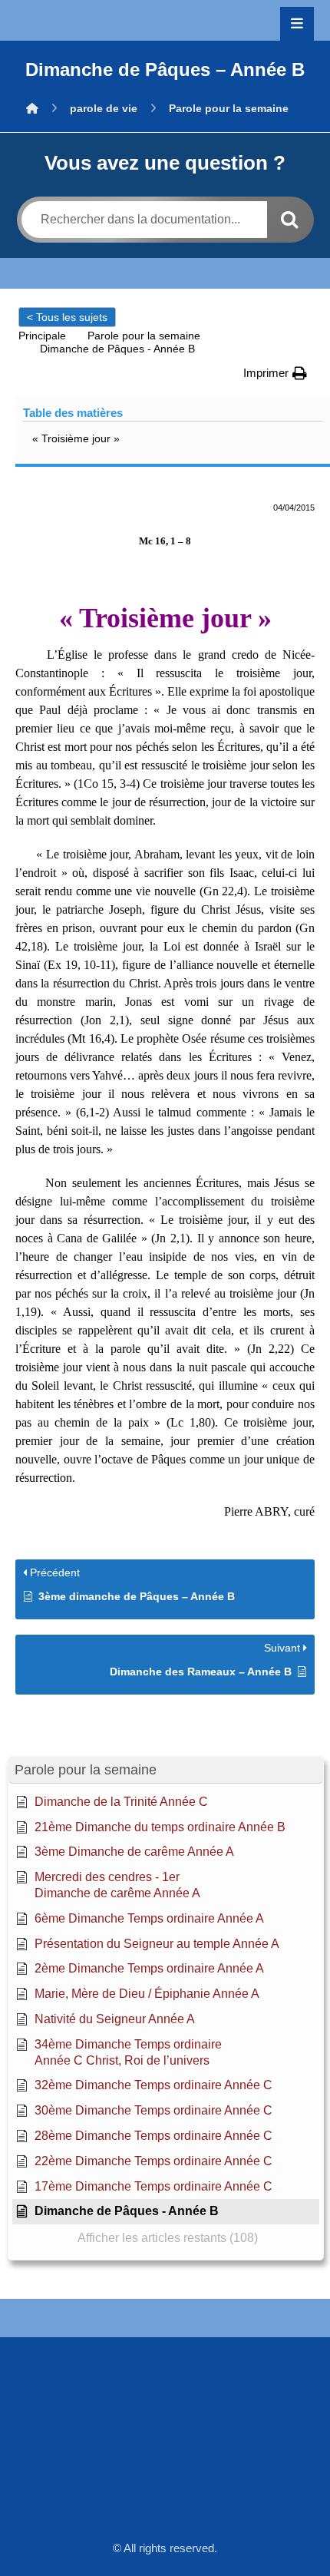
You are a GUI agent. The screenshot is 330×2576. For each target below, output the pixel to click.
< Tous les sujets (67, 317)
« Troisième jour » (76, 438)
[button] (297, 24)
